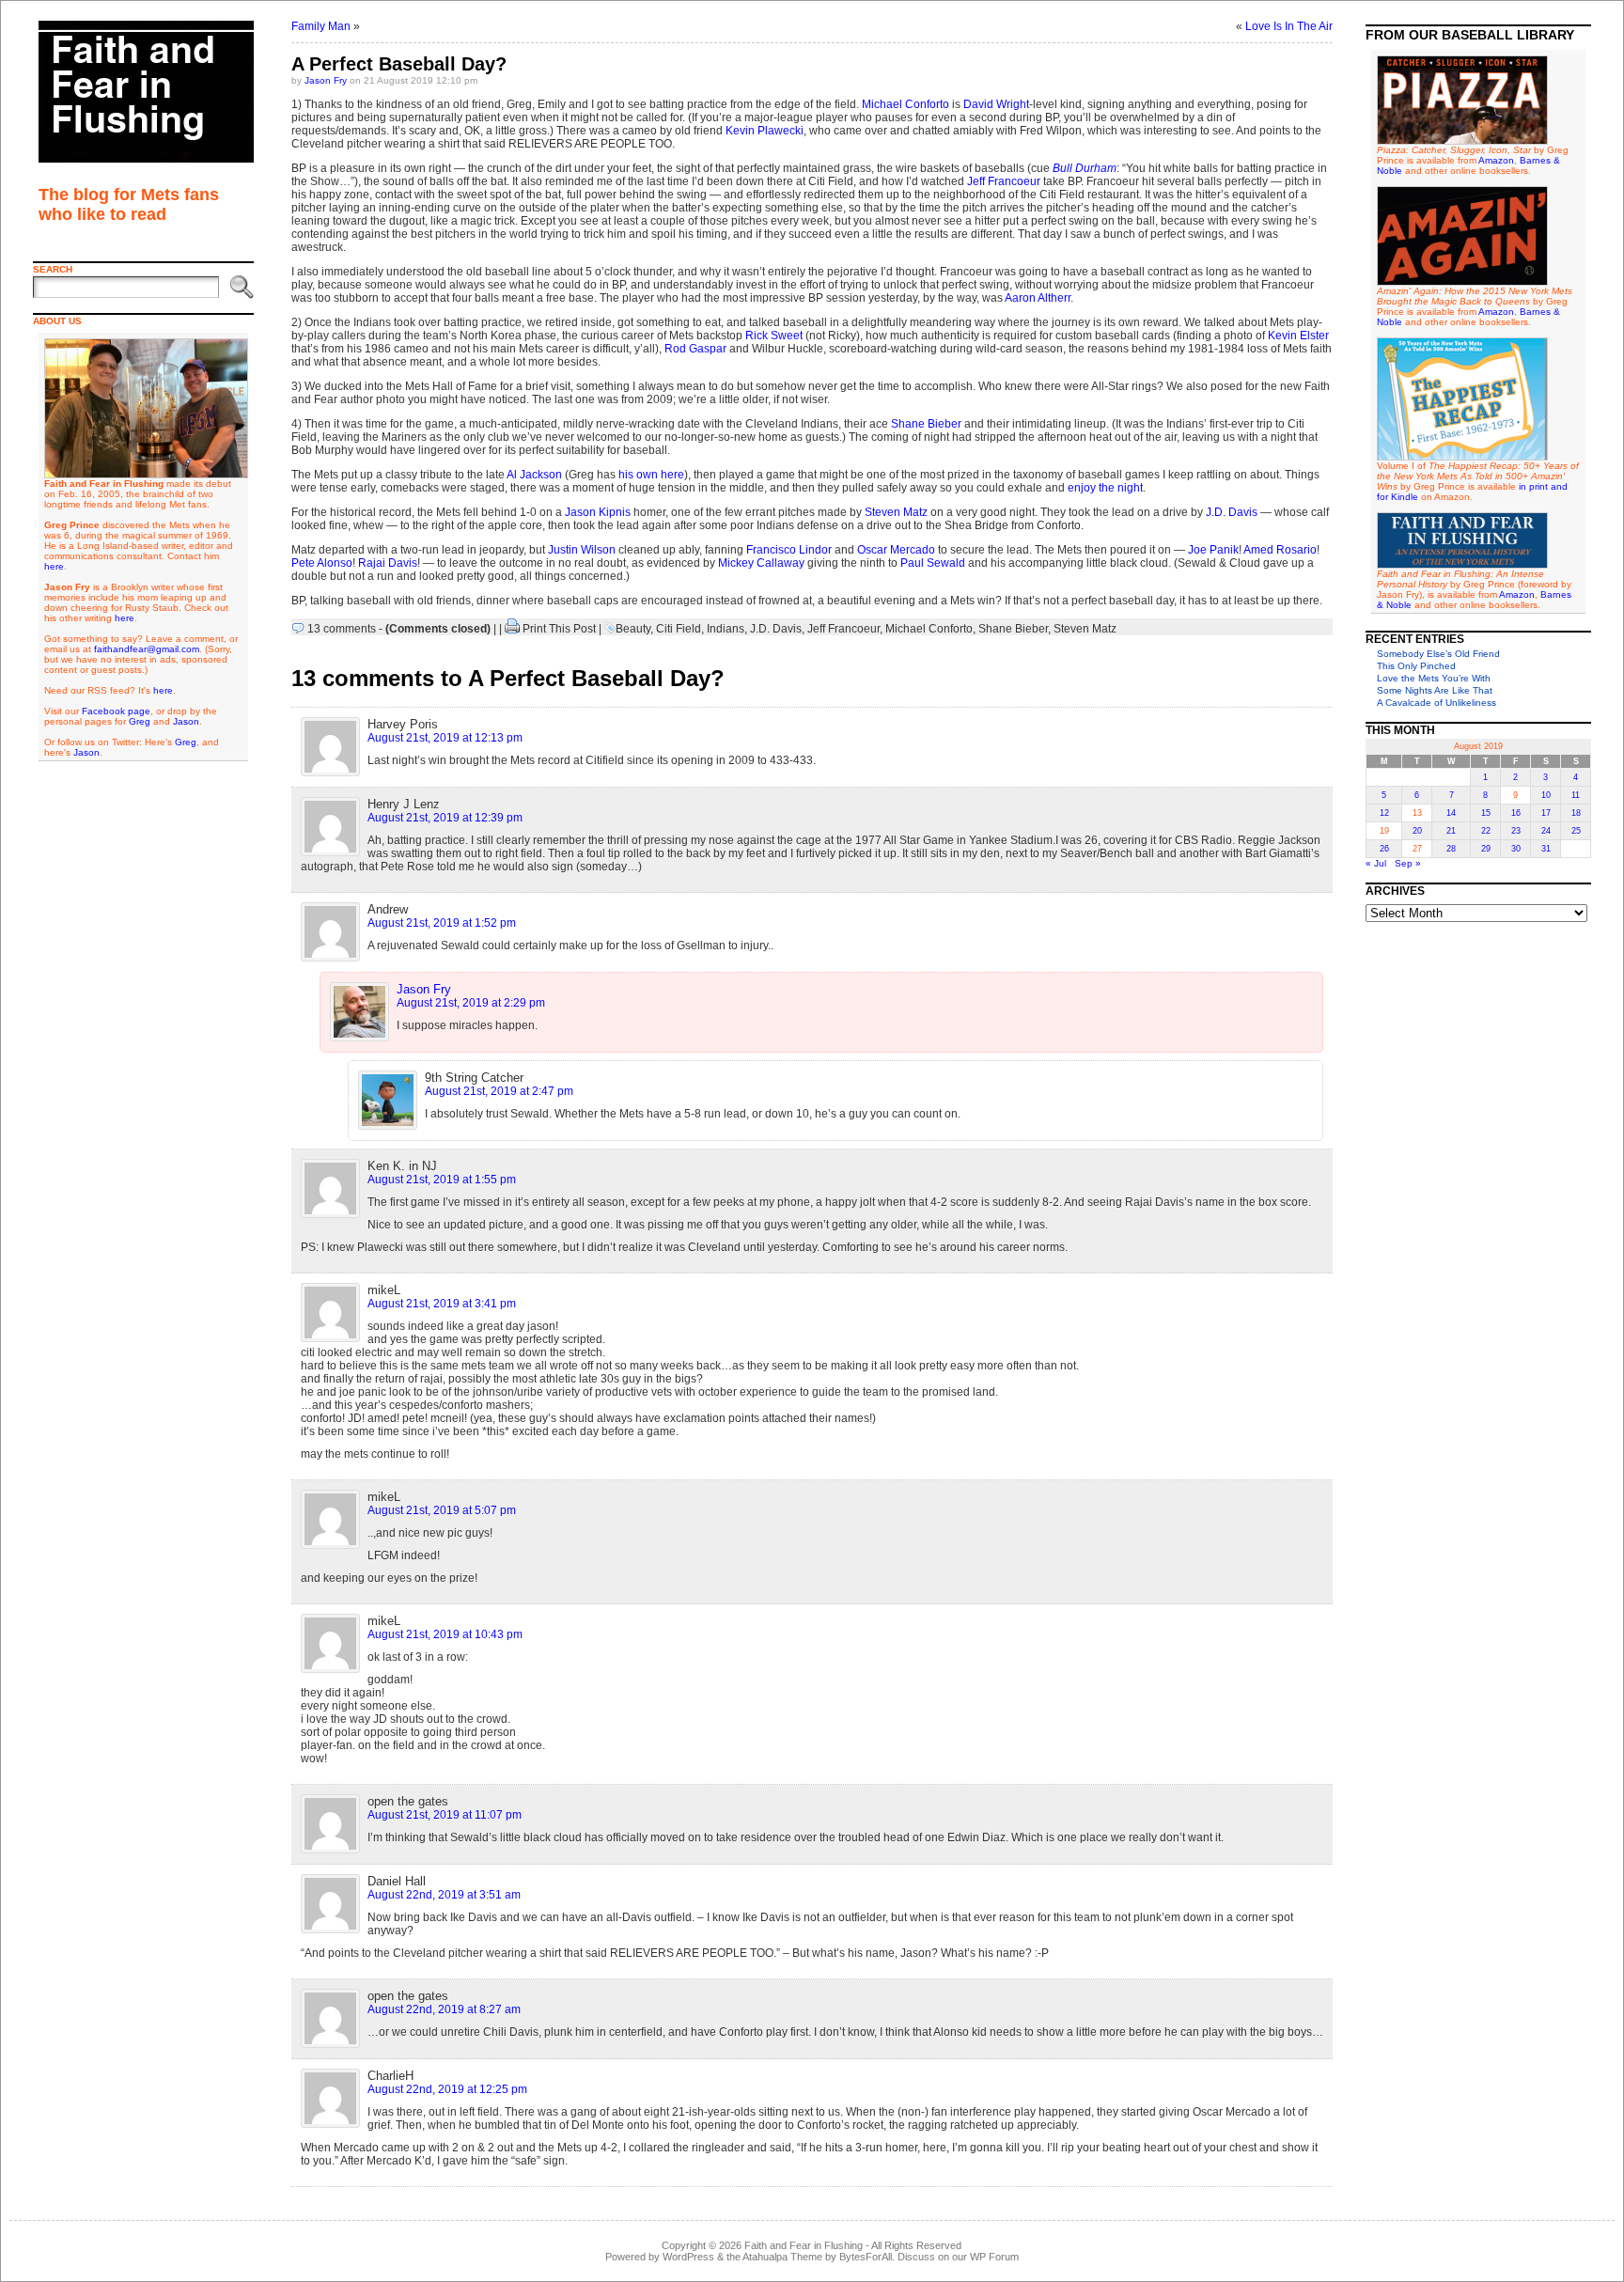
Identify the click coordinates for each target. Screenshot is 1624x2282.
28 (1451, 849)
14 (1451, 813)
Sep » (1408, 863)
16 (1516, 813)
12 (1384, 813)
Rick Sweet (774, 336)
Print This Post (559, 629)
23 (1516, 831)
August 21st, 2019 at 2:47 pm (499, 1091)
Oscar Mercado (896, 550)
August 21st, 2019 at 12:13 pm (445, 738)
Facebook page (116, 711)
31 (1546, 849)
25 (1576, 831)
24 (1546, 831)
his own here (651, 475)
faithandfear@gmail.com (147, 649)
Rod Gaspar (695, 349)
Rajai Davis (388, 563)
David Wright (996, 104)
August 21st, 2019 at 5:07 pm (442, 1510)
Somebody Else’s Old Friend (1438, 654)
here (54, 566)
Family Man (321, 26)
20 (1417, 831)
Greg (140, 721)
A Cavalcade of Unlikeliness (1437, 703)
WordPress (688, 2257)
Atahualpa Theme (782, 2257)
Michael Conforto (906, 104)
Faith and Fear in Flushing (804, 2245)
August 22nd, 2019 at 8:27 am (444, 2009)
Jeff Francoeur (1004, 181)
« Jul (1376, 863)
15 (1486, 813)
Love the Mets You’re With (1434, 678)
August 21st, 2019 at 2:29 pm (471, 1003)
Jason (186, 721)
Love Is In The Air (1289, 26)
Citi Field (679, 629)
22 (1486, 831)
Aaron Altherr (1038, 298)
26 (1384, 849)
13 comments (342, 629)
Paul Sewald (933, 563)
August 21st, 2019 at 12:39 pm (445, 818)
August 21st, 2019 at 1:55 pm (442, 1180)
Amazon (1496, 160)
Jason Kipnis (598, 512)
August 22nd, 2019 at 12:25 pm (447, 2089)
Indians (726, 629)
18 (1576, 813)
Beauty (633, 629)
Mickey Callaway (761, 563)
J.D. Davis (1232, 512)
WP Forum (994, 2257)
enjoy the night (1105, 488)
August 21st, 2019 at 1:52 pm (442, 923)
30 (1516, 849)
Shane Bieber (926, 424)
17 (1546, 813)
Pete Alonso (322, 563)
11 (1576, 795)
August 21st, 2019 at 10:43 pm (445, 1634)
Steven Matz (896, 512)
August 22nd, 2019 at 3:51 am (444, 1895)
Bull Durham (1085, 168)
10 (1546, 795)
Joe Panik (1213, 550)
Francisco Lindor (789, 550)
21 (1451, 831)
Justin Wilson (582, 550)
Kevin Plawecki (765, 131)
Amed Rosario (1280, 550)
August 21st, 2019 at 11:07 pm (445, 1815)
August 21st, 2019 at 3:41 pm (442, 1304)
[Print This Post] (512, 629)
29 (1486, 849)
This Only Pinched (1416, 666)
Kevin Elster (1298, 336)
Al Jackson (534, 475)
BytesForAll (866, 2257)
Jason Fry (326, 80)
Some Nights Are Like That (1435, 690)
